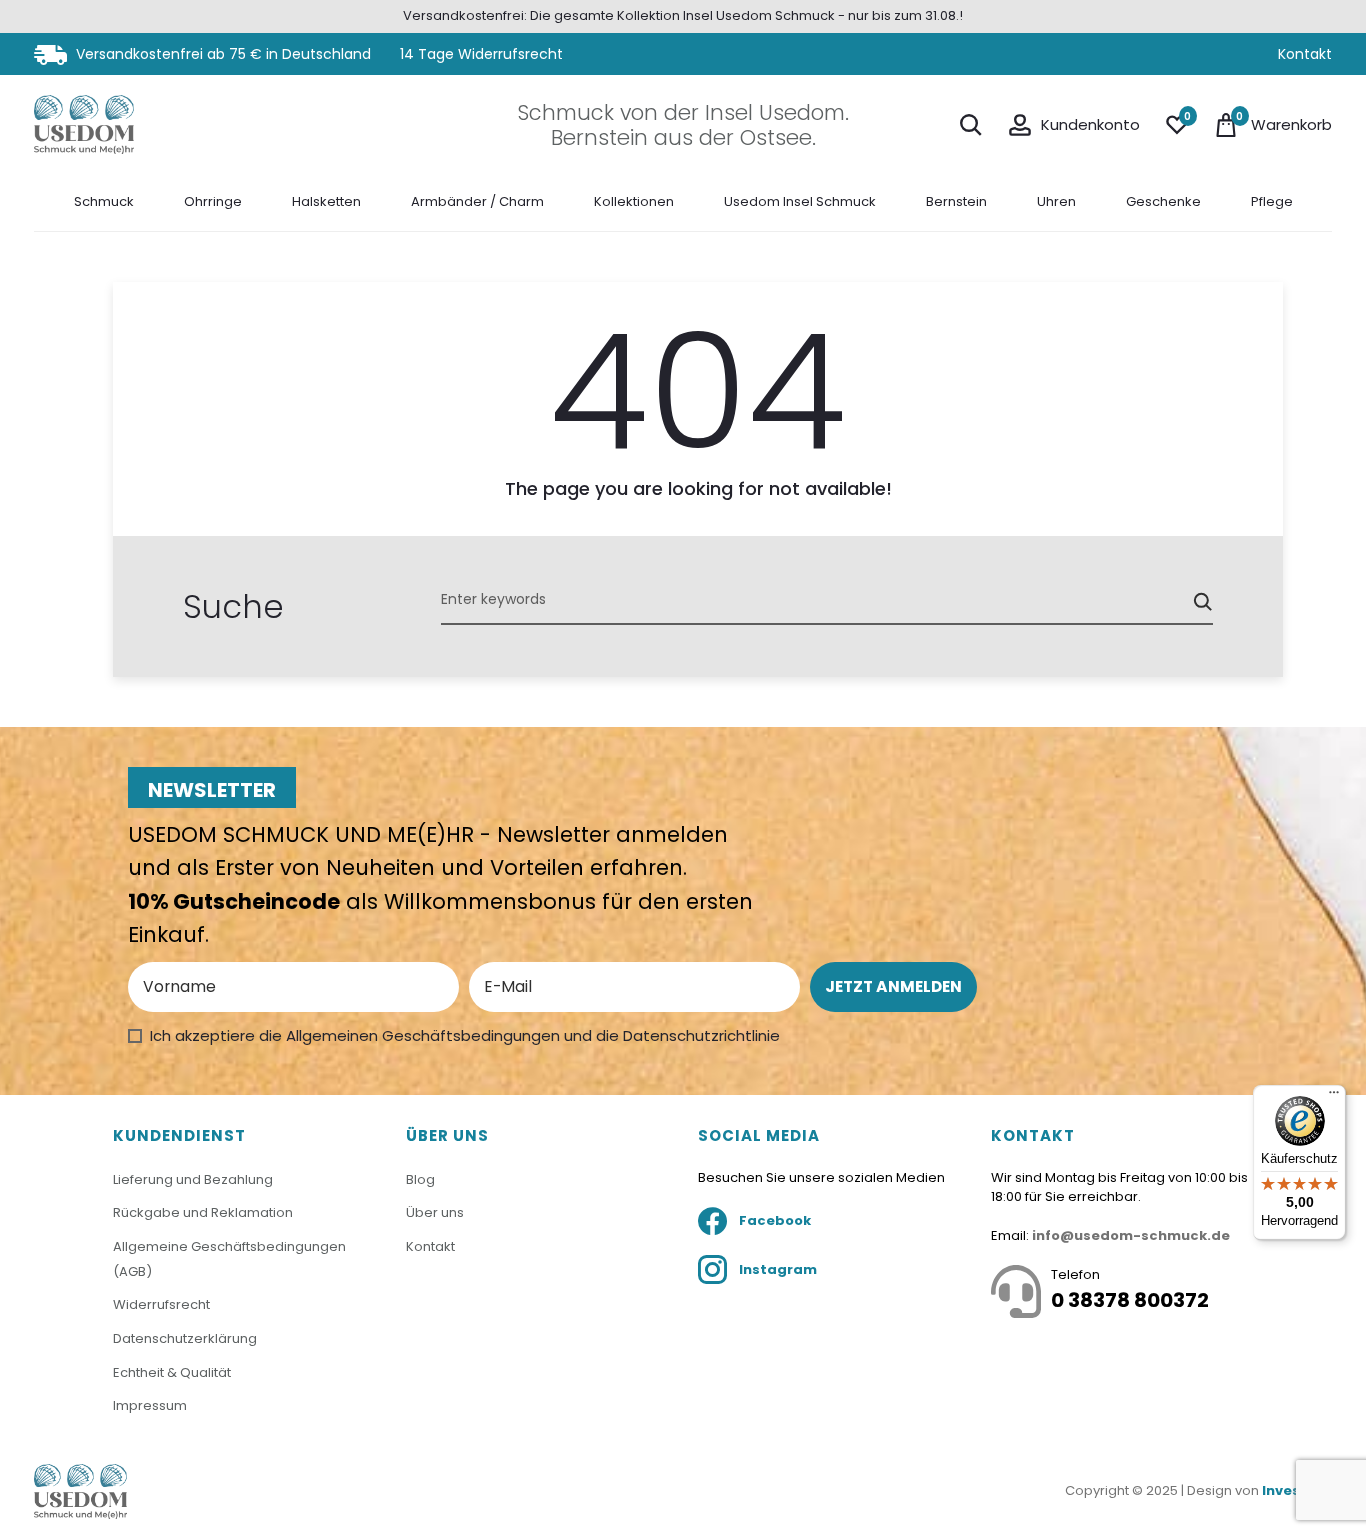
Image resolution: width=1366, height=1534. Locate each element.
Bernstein (956, 201)
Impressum (150, 1405)
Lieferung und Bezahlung (193, 1179)
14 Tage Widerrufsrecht (481, 54)
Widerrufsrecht (161, 1304)
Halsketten (326, 201)
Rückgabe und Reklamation (203, 1212)
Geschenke (1163, 201)
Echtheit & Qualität (172, 1372)
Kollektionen (634, 201)
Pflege (1272, 201)
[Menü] (1334, 1097)
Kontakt (1305, 54)
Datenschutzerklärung (185, 1338)
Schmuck (104, 201)
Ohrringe (213, 201)
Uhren (1056, 201)
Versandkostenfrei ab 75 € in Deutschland (221, 54)
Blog (420, 1179)
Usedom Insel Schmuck (800, 201)
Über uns (435, 1212)
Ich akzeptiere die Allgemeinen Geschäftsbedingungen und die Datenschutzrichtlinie (465, 1035)
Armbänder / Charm (477, 201)
